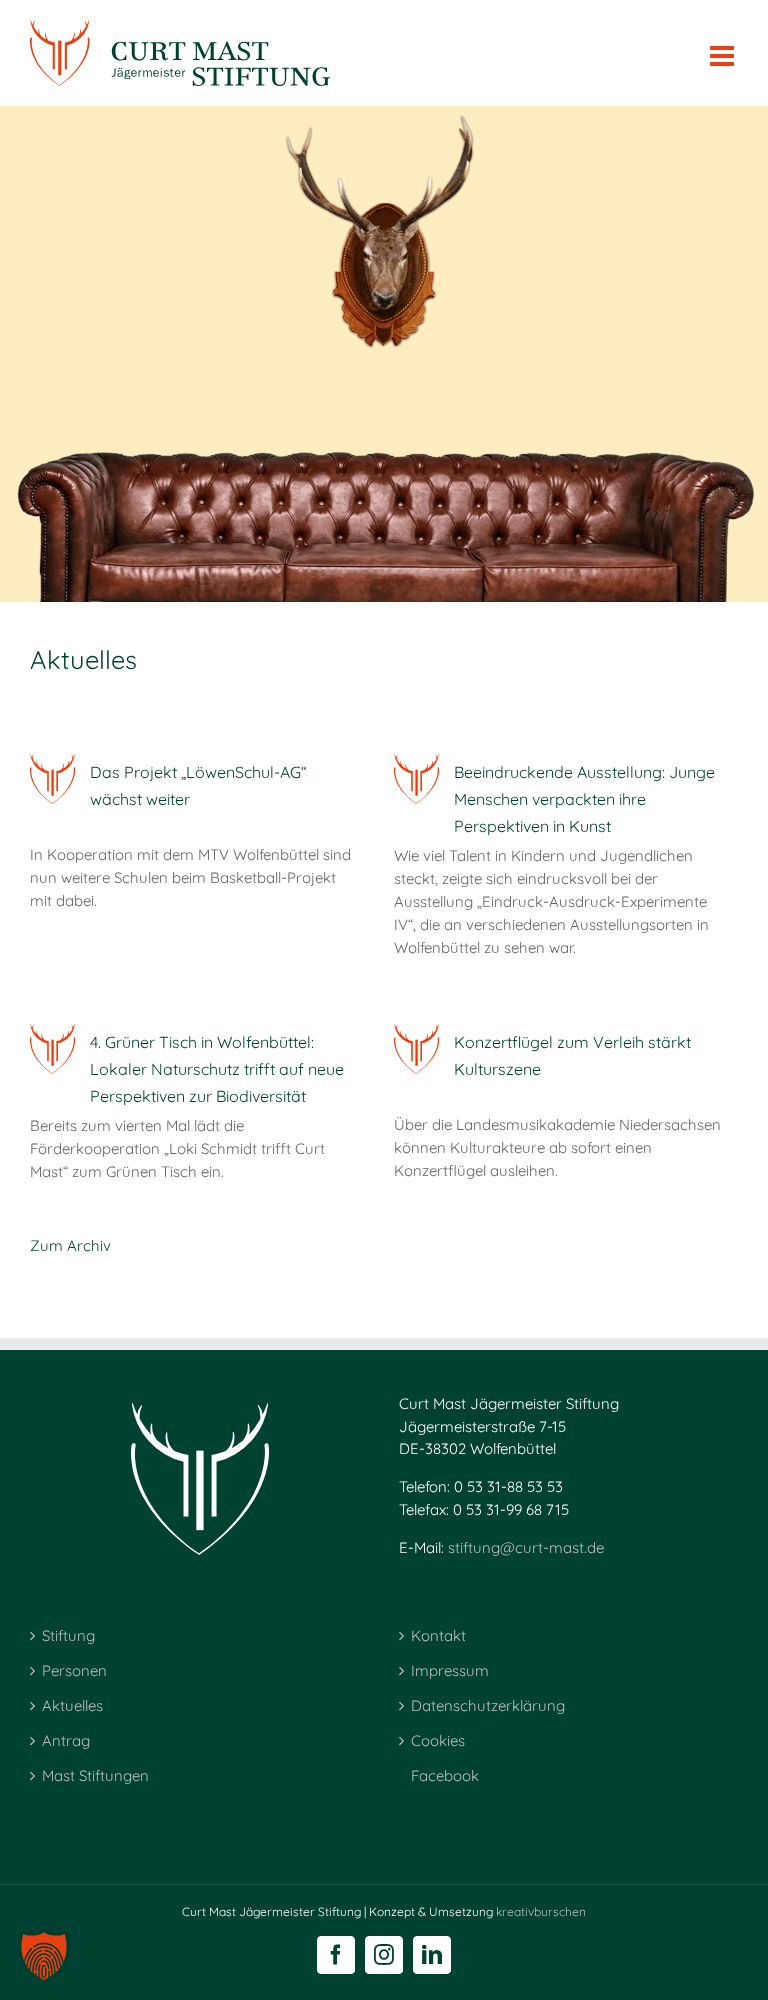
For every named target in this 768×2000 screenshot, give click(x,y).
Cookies (438, 1740)
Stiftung (68, 1635)
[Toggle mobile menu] (724, 45)
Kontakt (438, 1635)
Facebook (445, 1775)
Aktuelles (72, 1705)
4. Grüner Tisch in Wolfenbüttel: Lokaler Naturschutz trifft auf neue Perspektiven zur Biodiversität (217, 1069)
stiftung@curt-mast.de (526, 1547)
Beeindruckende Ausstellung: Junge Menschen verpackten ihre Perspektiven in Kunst (584, 799)
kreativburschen (541, 1911)
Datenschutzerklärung (488, 1705)
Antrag (66, 1740)
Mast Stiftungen (95, 1775)
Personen (74, 1670)
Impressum (450, 1670)
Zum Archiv (70, 1245)
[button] (44, 1956)
